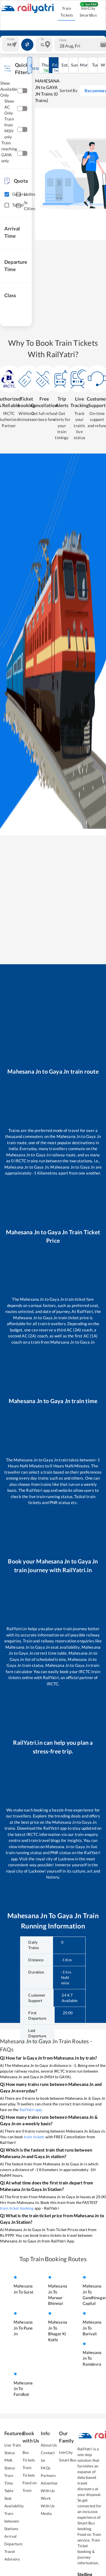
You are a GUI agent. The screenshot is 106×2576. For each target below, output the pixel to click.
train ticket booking (17, 2208)
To (42, 39)
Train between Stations (12, 2521)
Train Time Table (9, 2483)
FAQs (46, 2468)
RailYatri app (31, 2110)
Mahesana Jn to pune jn (23, 2328)
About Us (49, 2445)
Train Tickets (67, 12)
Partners (48, 2475)
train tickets (34, 2137)
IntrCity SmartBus (88, 12)
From (11, 39)
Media (46, 2513)
